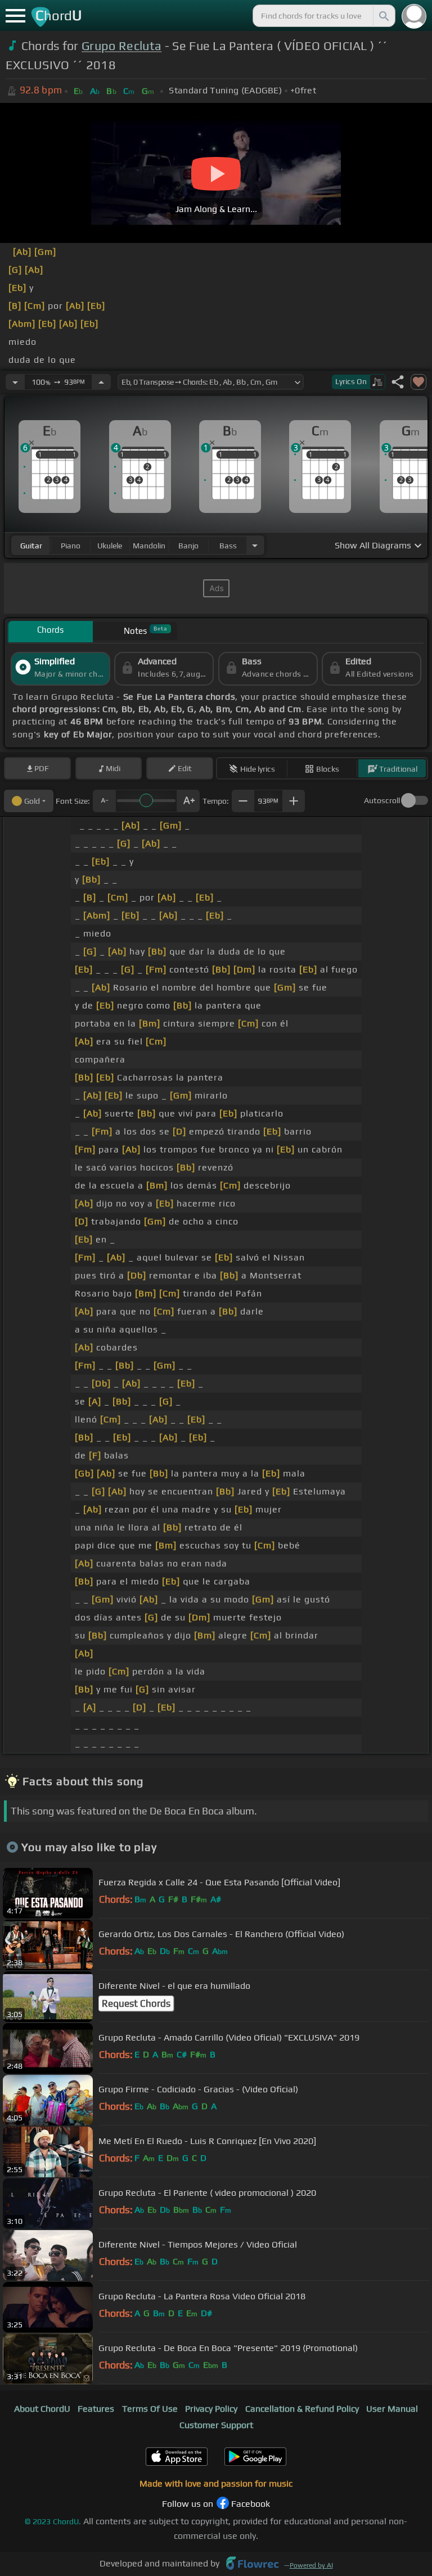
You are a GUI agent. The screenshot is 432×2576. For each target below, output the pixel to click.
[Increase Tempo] (101, 382)
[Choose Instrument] (255, 545)
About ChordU (42, 2409)
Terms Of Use (150, 2409)
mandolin (149, 546)
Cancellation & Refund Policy (302, 2409)
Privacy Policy (211, 2409)
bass (228, 546)
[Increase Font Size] (188, 801)
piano (71, 546)
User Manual (392, 2409)
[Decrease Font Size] (104, 801)
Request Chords (136, 2003)
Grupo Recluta (121, 46)
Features (96, 2409)
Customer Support (216, 2425)
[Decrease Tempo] (15, 382)
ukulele (110, 546)
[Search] (383, 16)
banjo (188, 546)
